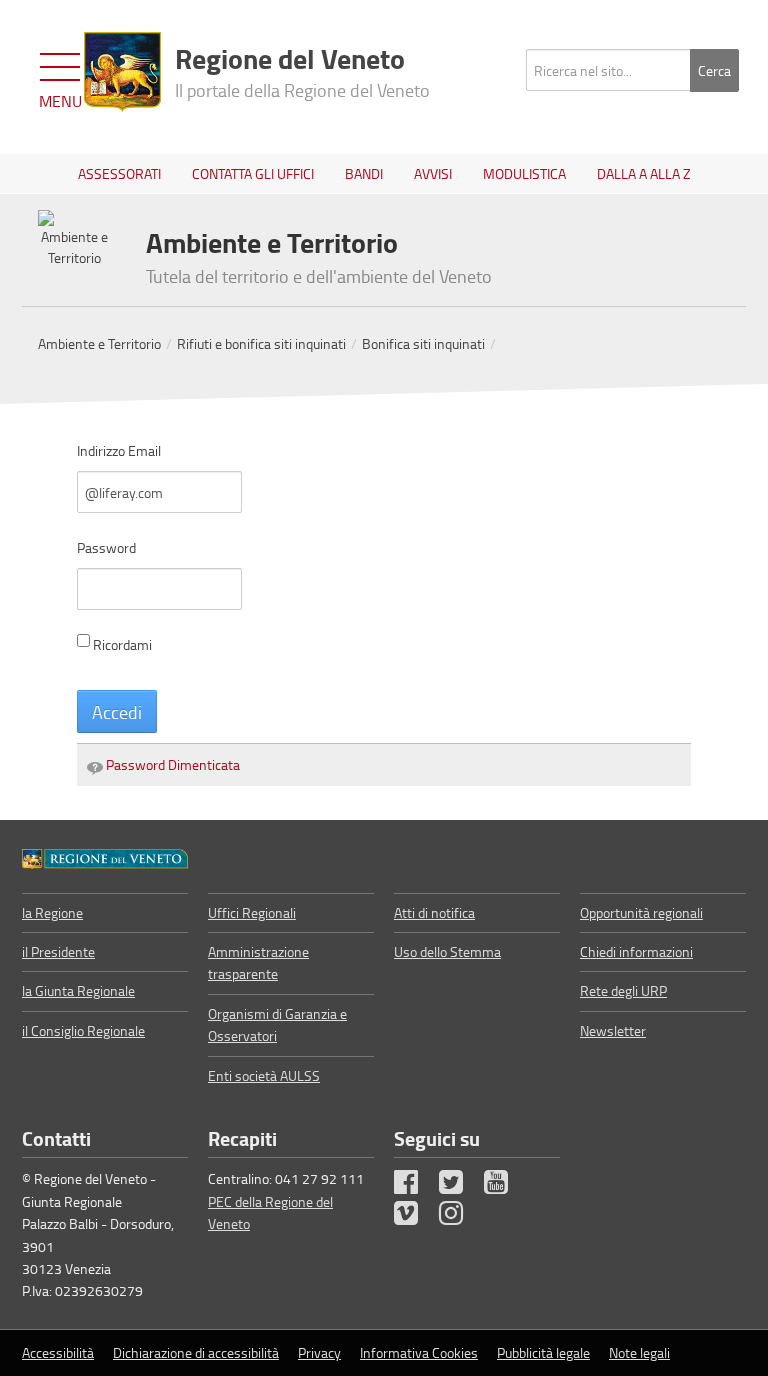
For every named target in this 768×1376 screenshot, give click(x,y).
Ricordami (122, 644)
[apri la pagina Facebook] (415, 1186)
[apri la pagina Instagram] (460, 1217)
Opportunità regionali (641, 912)
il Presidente (58, 951)
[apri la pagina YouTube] (505, 1186)
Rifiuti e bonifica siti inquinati (261, 343)
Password (106, 547)
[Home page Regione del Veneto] (122, 72)
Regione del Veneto (302, 70)
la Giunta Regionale (78, 990)
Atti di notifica (434, 912)
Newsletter (613, 1030)
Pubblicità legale (543, 1352)
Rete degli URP (623, 990)
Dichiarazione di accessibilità (196, 1352)
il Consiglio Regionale (83, 1030)
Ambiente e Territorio (99, 343)
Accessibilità (58, 1352)
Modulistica (524, 173)
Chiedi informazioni (636, 951)
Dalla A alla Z (644, 173)
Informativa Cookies (419, 1352)
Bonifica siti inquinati (423, 343)
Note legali (639, 1352)
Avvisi (433, 173)
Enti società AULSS (264, 1075)
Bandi (364, 173)
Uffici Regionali (252, 912)
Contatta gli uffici (253, 173)
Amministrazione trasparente (258, 962)
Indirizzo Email (119, 450)
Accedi (117, 712)
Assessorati (119, 173)
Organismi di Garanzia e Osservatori (277, 1024)
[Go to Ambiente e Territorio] (105, 856)
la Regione (52, 912)
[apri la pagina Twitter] (460, 1186)
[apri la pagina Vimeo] (415, 1217)
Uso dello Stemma (447, 951)
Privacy (319, 1352)
